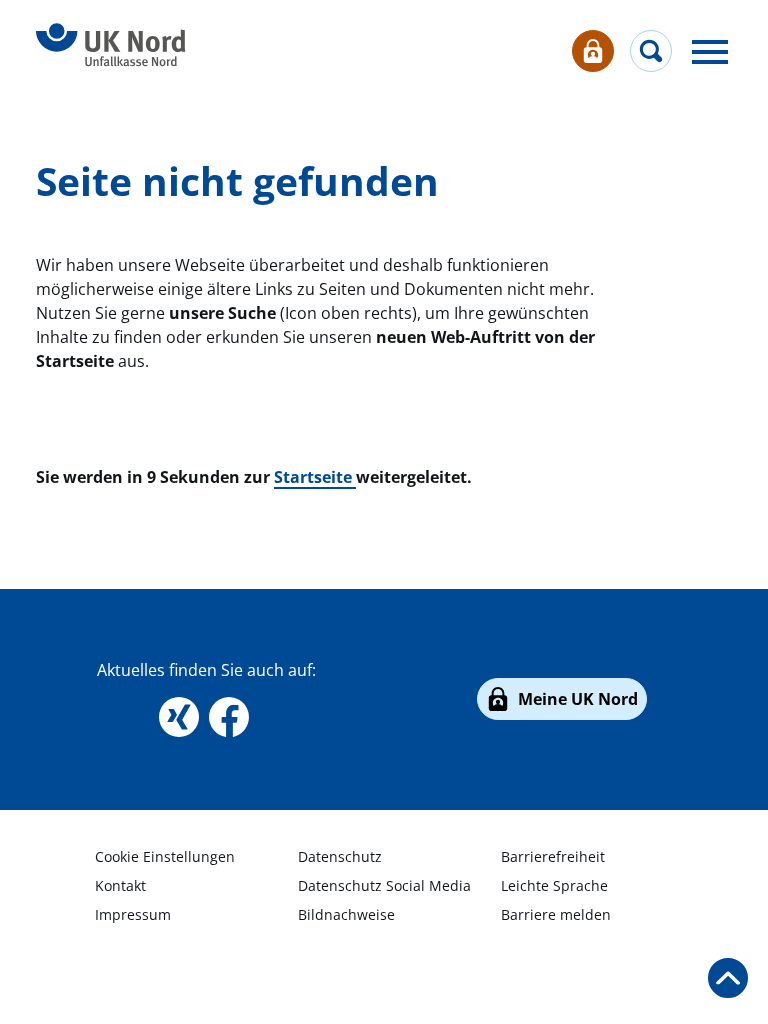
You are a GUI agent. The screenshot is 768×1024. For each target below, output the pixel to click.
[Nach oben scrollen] (728, 978)
